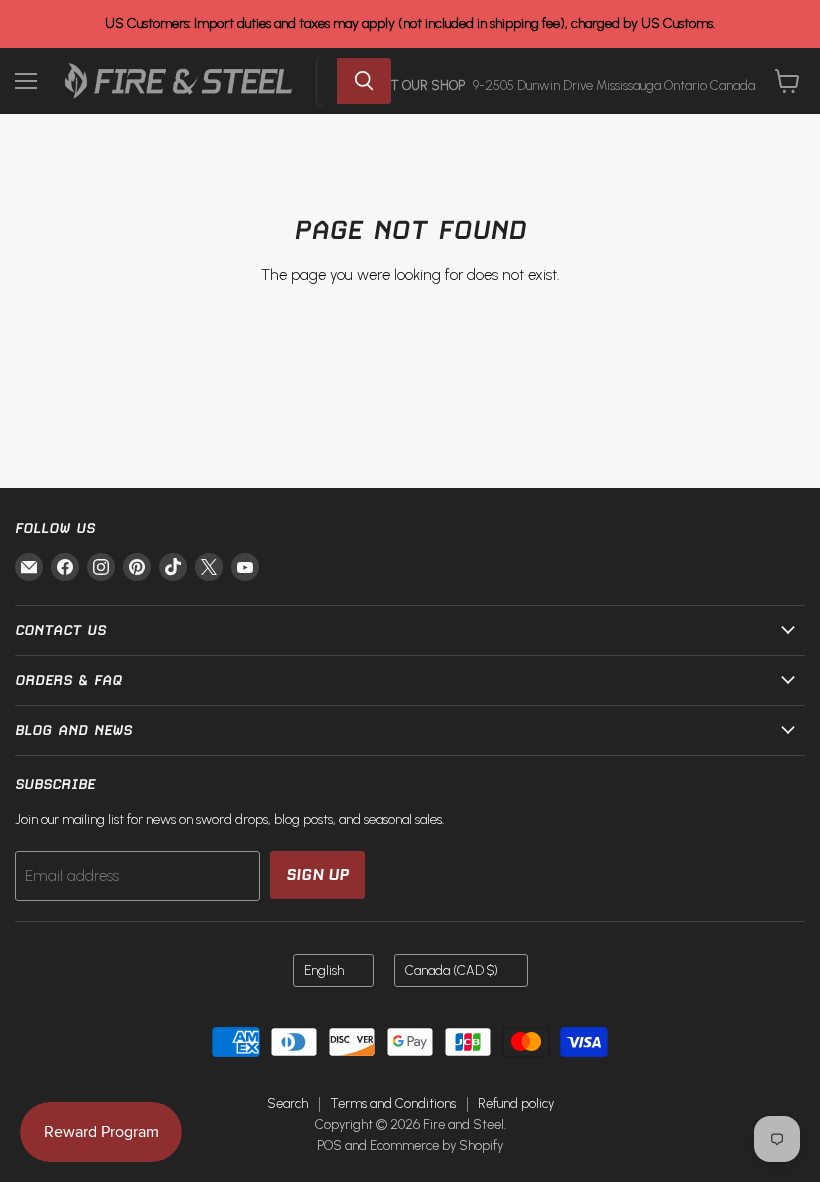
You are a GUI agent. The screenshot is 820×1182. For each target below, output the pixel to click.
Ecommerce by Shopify (436, 1145)
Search (287, 1103)
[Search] (364, 81)
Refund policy (516, 1103)
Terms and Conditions (393, 1103)
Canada (451, 970)
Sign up (317, 874)
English (324, 970)
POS (329, 1145)
